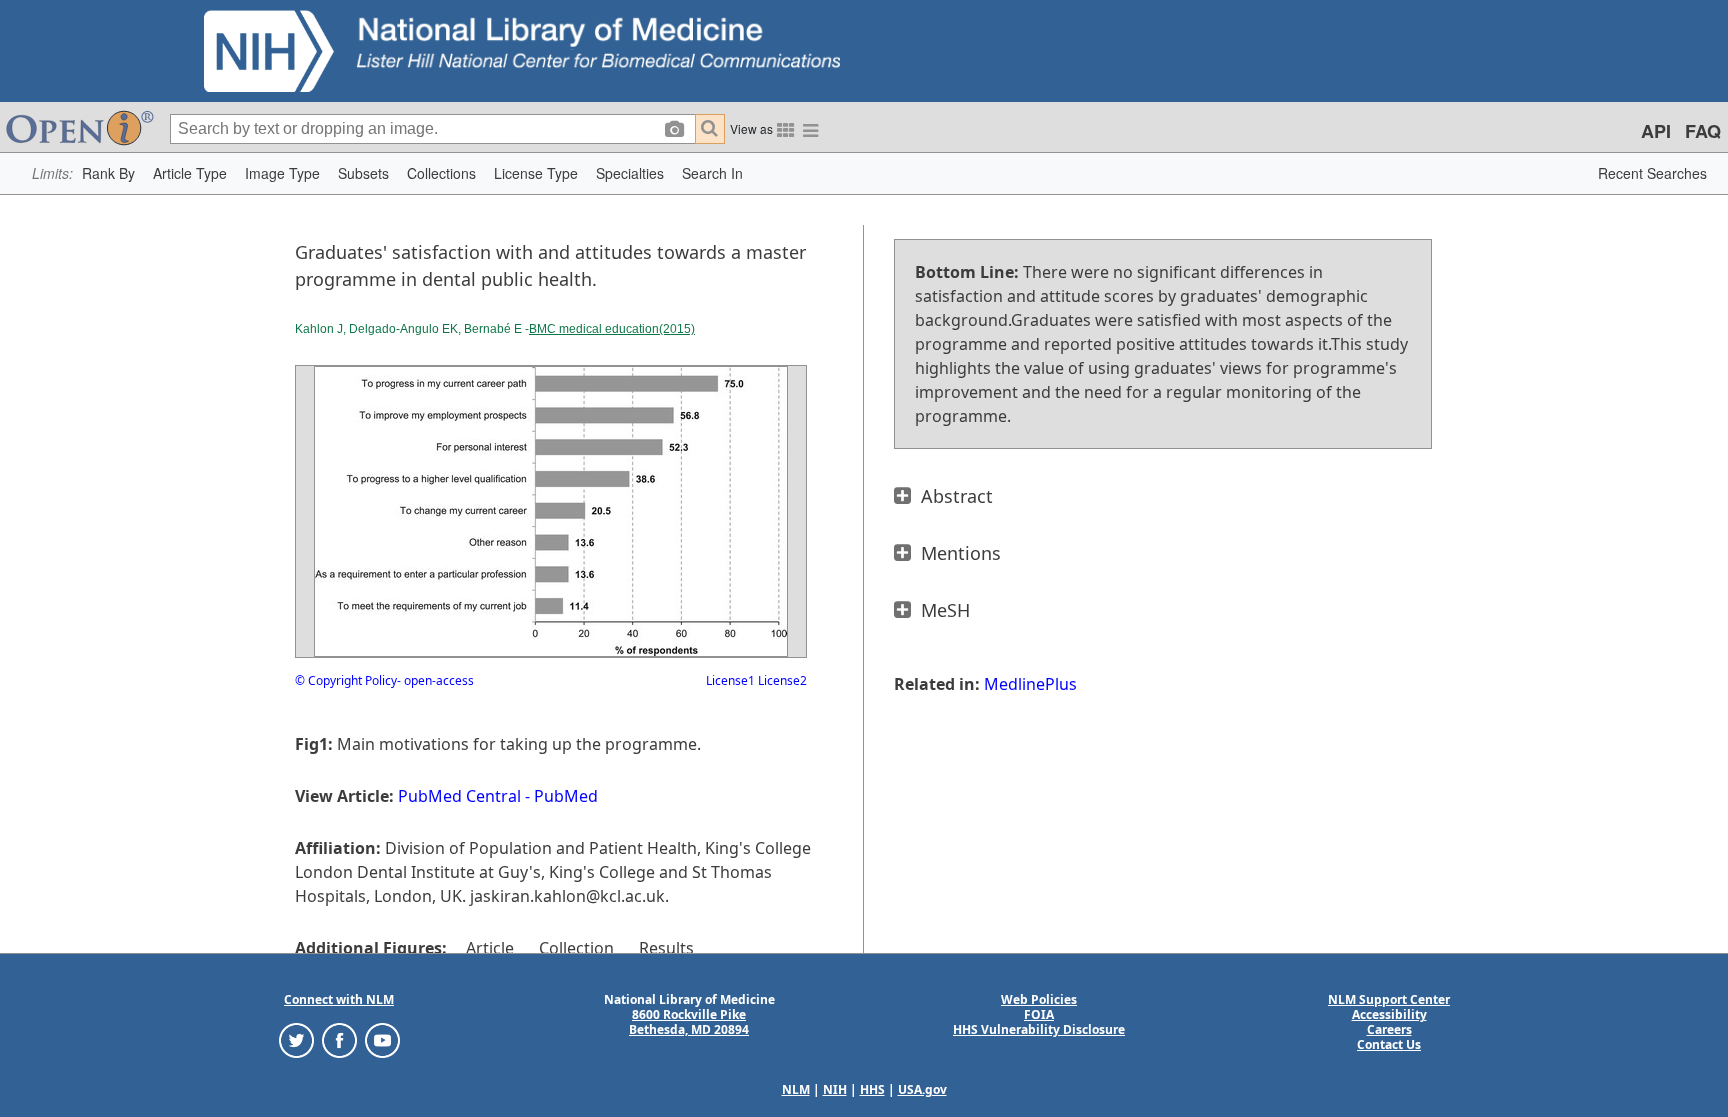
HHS (872, 1089)
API (1656, 131)
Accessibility (1389, 1014)
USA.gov (922, 1089)
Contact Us (1389, 1044)
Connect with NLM (339, 999)
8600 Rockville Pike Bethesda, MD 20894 (689, 1022)
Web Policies (1039, 999)
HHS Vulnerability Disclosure (1039, 1029)
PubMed (566, 796)
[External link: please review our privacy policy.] (296, 1039)
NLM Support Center (1389, 999)
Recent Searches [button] (1652, 173)
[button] (108, 173)
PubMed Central (459, 796)
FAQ (1703, 131)
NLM (796, 1089)
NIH (835, 1089)
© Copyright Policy (346, 680)
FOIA (1039, 1014)
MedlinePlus (1030, 684)
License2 (781, 680)
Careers (1389, 1029)
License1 (730, 680)
